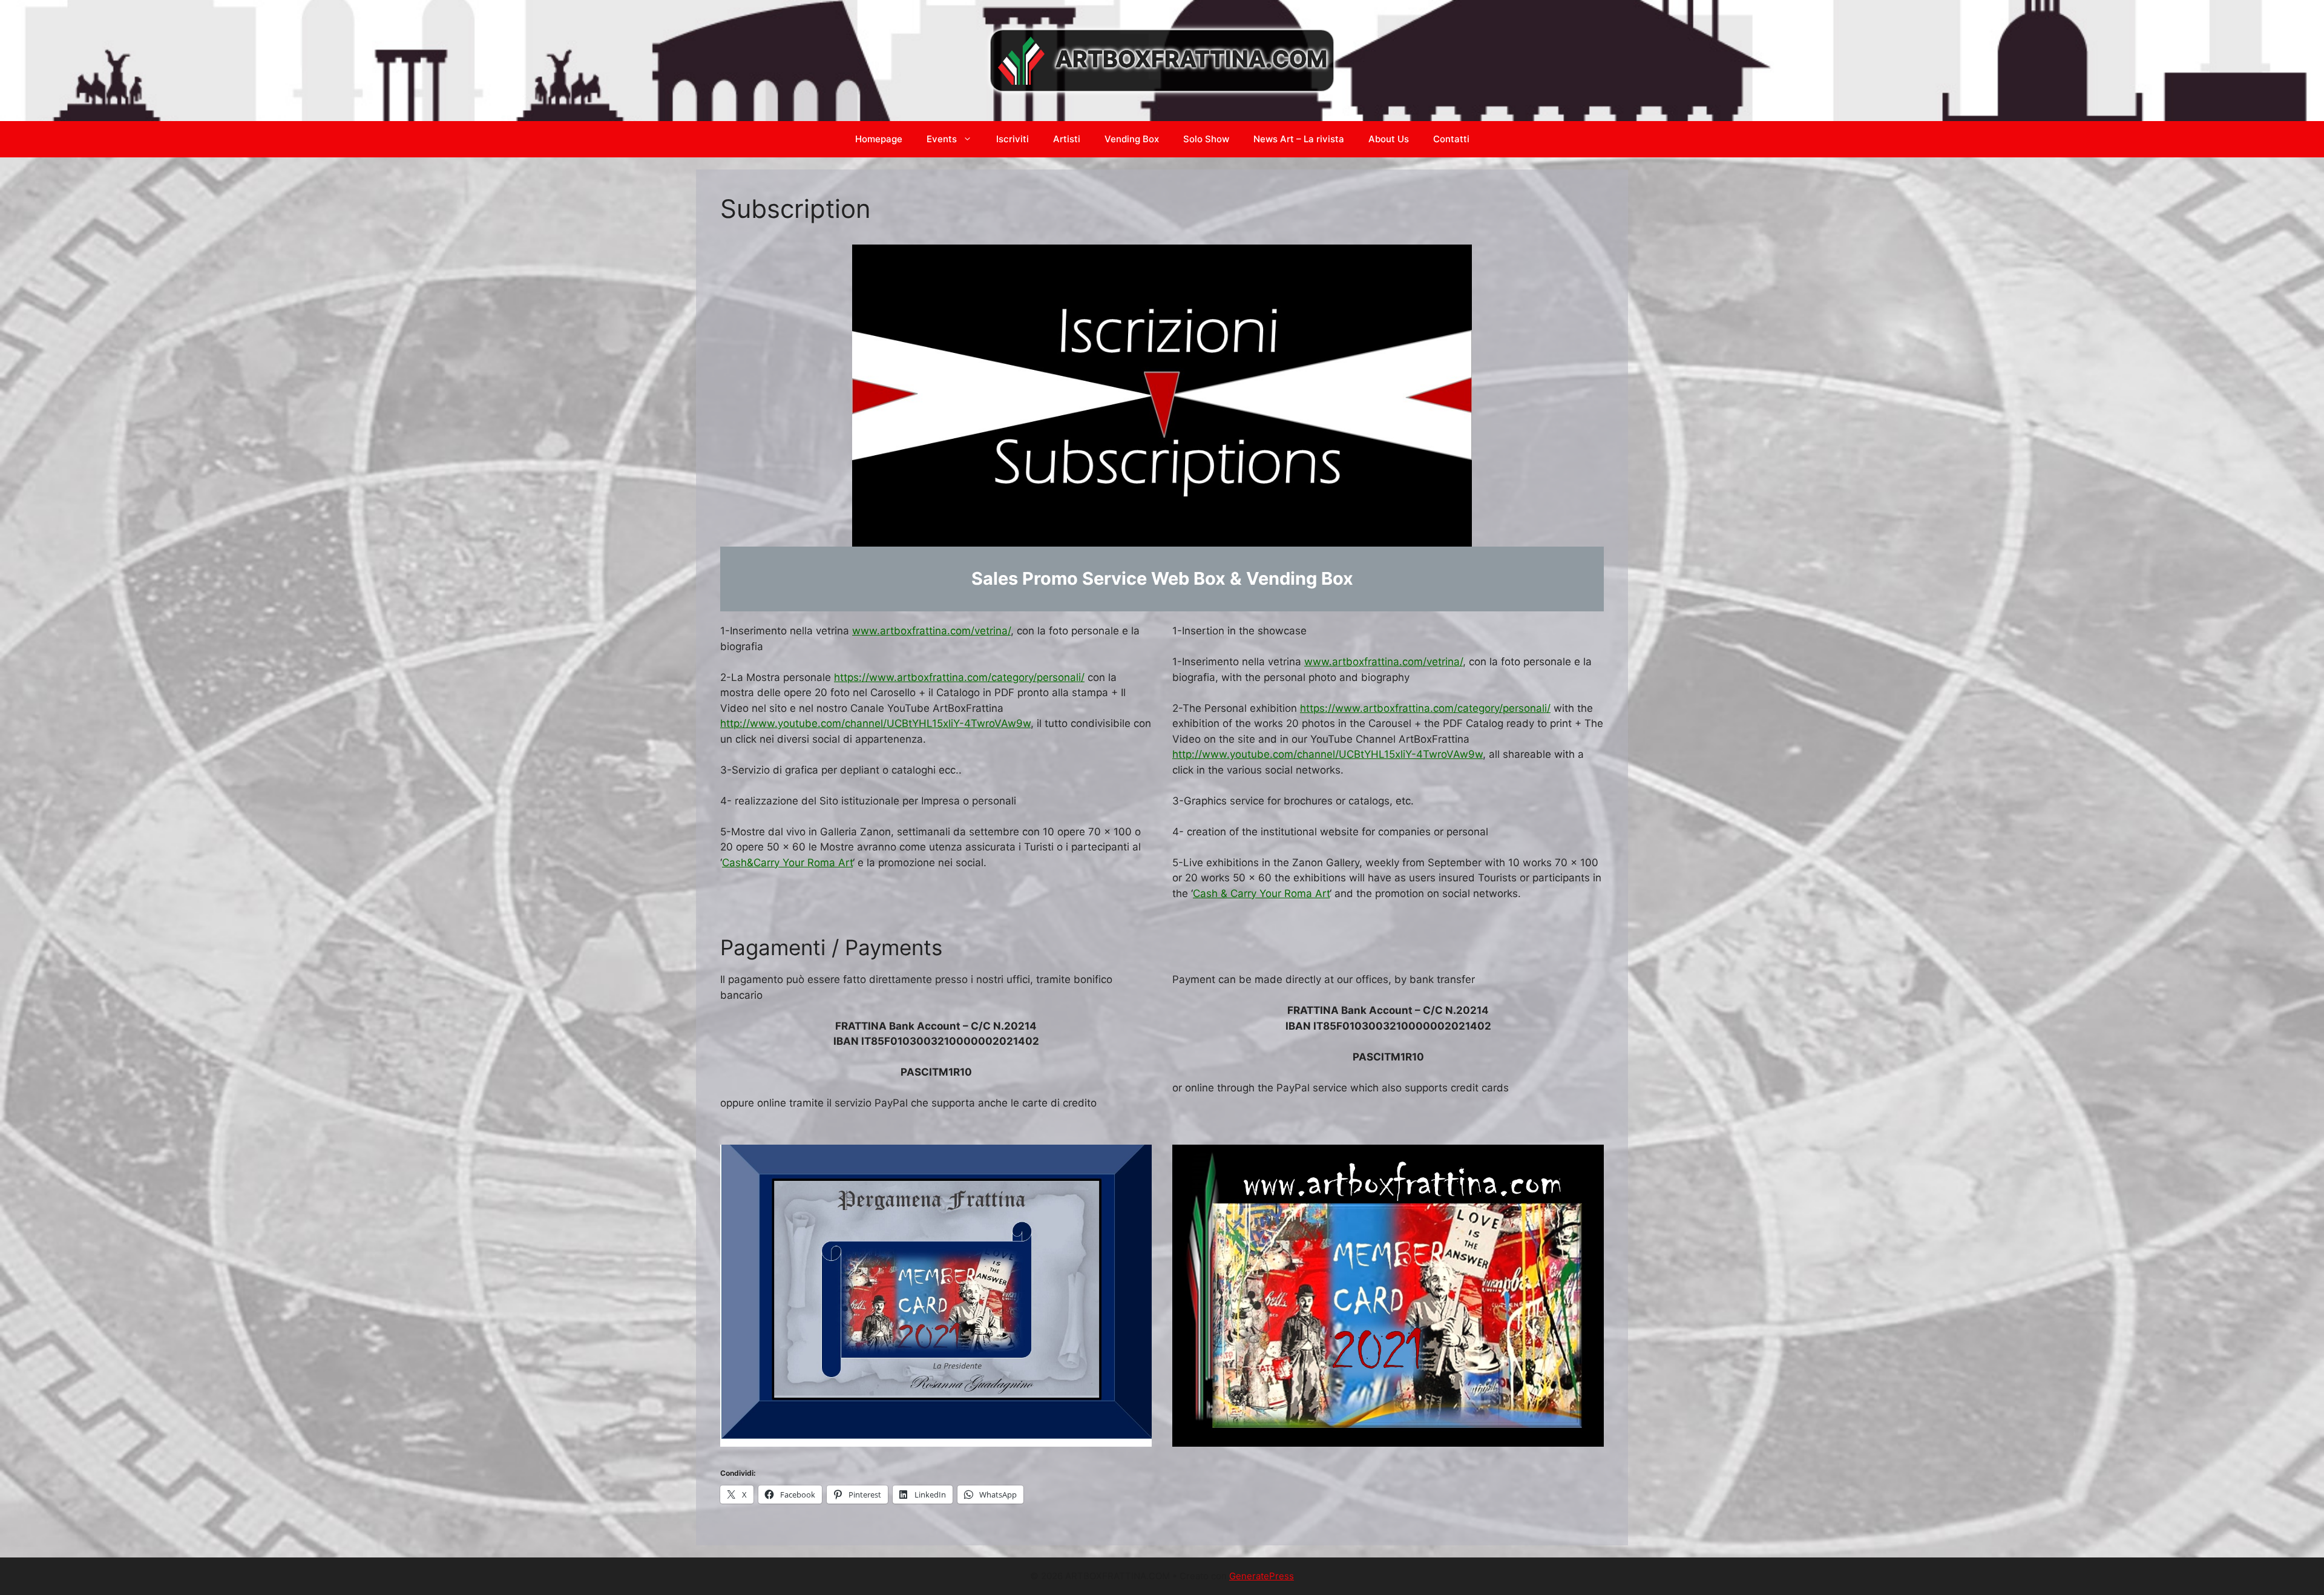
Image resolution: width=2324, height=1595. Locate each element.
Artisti (1067, 139)
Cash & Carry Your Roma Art (1261, 893)
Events (942, 139)
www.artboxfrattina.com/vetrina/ (931, 631)
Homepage (879, 139)
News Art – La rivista (1299, 139)
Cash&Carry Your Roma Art (787, 863)
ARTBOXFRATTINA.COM (1191, 59)
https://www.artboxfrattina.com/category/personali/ (959, 677)
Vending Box (1132, 139)
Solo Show (1206, 139)
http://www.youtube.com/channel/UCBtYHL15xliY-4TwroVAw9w (875, 723)
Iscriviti (1013, 139)
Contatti (1451, 139)
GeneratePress (1262, 1576)
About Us (1389, 139)
